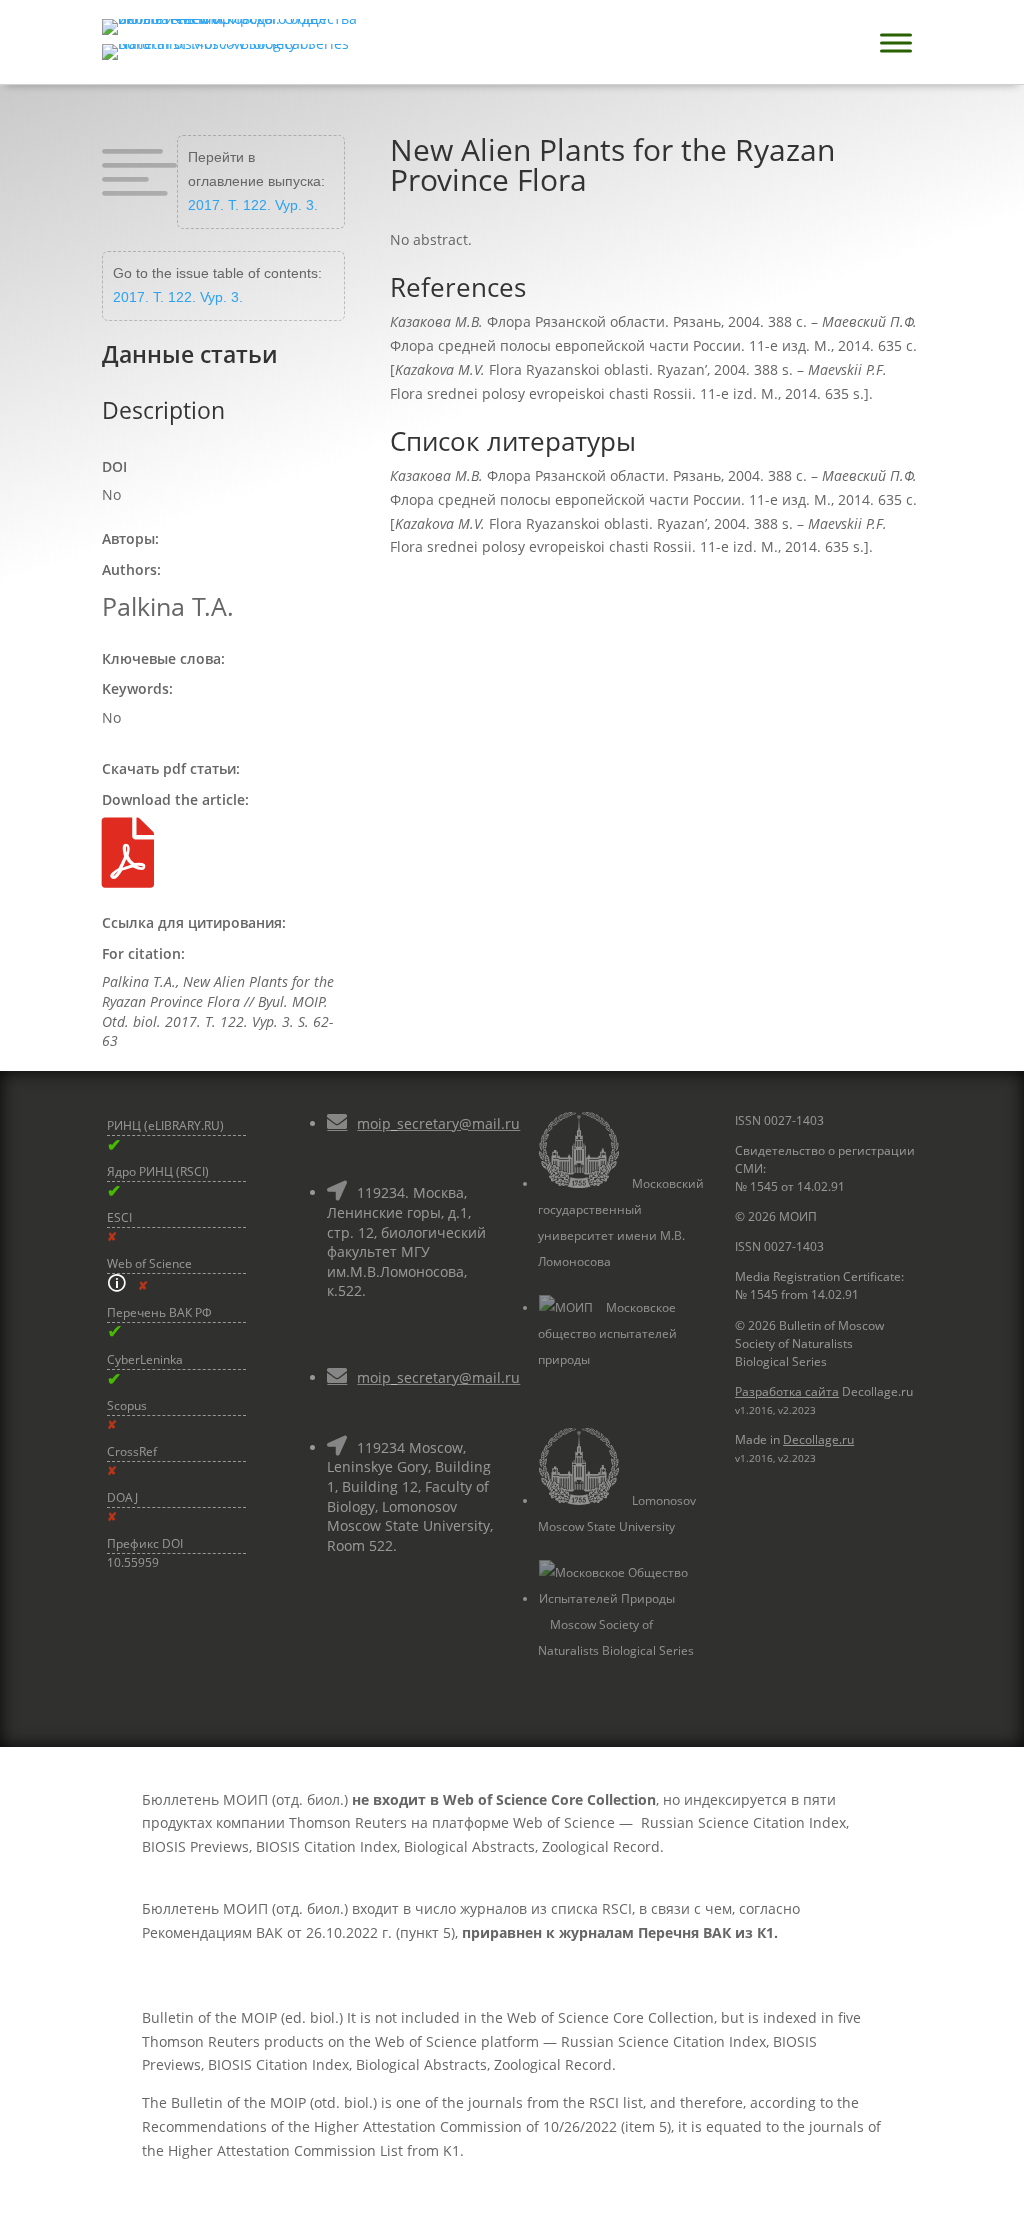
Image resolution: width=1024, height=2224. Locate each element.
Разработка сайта (787, 1391)
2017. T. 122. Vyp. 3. (253, 205)
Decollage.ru (818, 1439)
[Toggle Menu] (896, 42)
